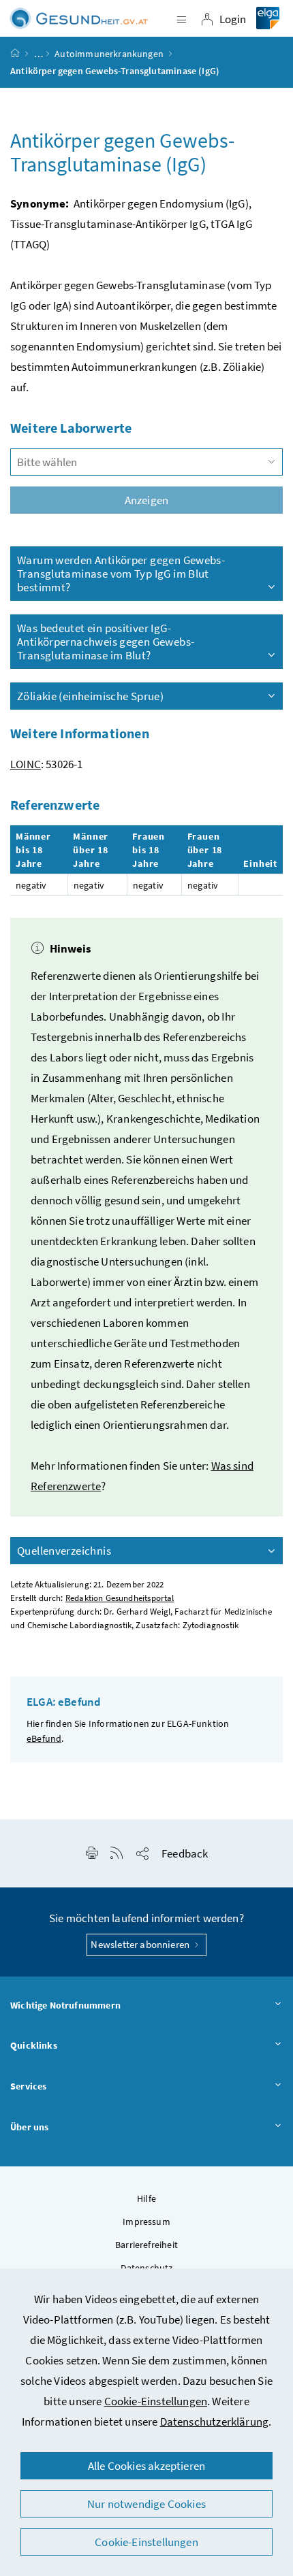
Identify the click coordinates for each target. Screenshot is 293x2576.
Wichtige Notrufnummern (65, 2005)
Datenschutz (147, 2268)
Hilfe (146, 2198)
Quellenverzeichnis (64, 1551)
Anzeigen (146, 500)
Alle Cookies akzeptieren (146, 2466)
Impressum (146, 2222)
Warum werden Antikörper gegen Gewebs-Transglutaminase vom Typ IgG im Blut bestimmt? (121, 574)
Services (28, 2086)
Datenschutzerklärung (215, 2422)
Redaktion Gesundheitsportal (120, 1598)
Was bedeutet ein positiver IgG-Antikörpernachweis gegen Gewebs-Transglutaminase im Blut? (106, 642)
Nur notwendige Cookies (146, 2504)
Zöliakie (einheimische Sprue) (90, 696)
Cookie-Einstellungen (156, 2401)
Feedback (185, 1853)
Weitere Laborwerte (71, 428)
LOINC (26, 764)
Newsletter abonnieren (141, 1944)
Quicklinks (34, 2045)
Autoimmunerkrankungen (109, 54)
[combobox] (146, 462)
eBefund (44, 1738)
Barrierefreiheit (146, 2245)
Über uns (29, 2127)
